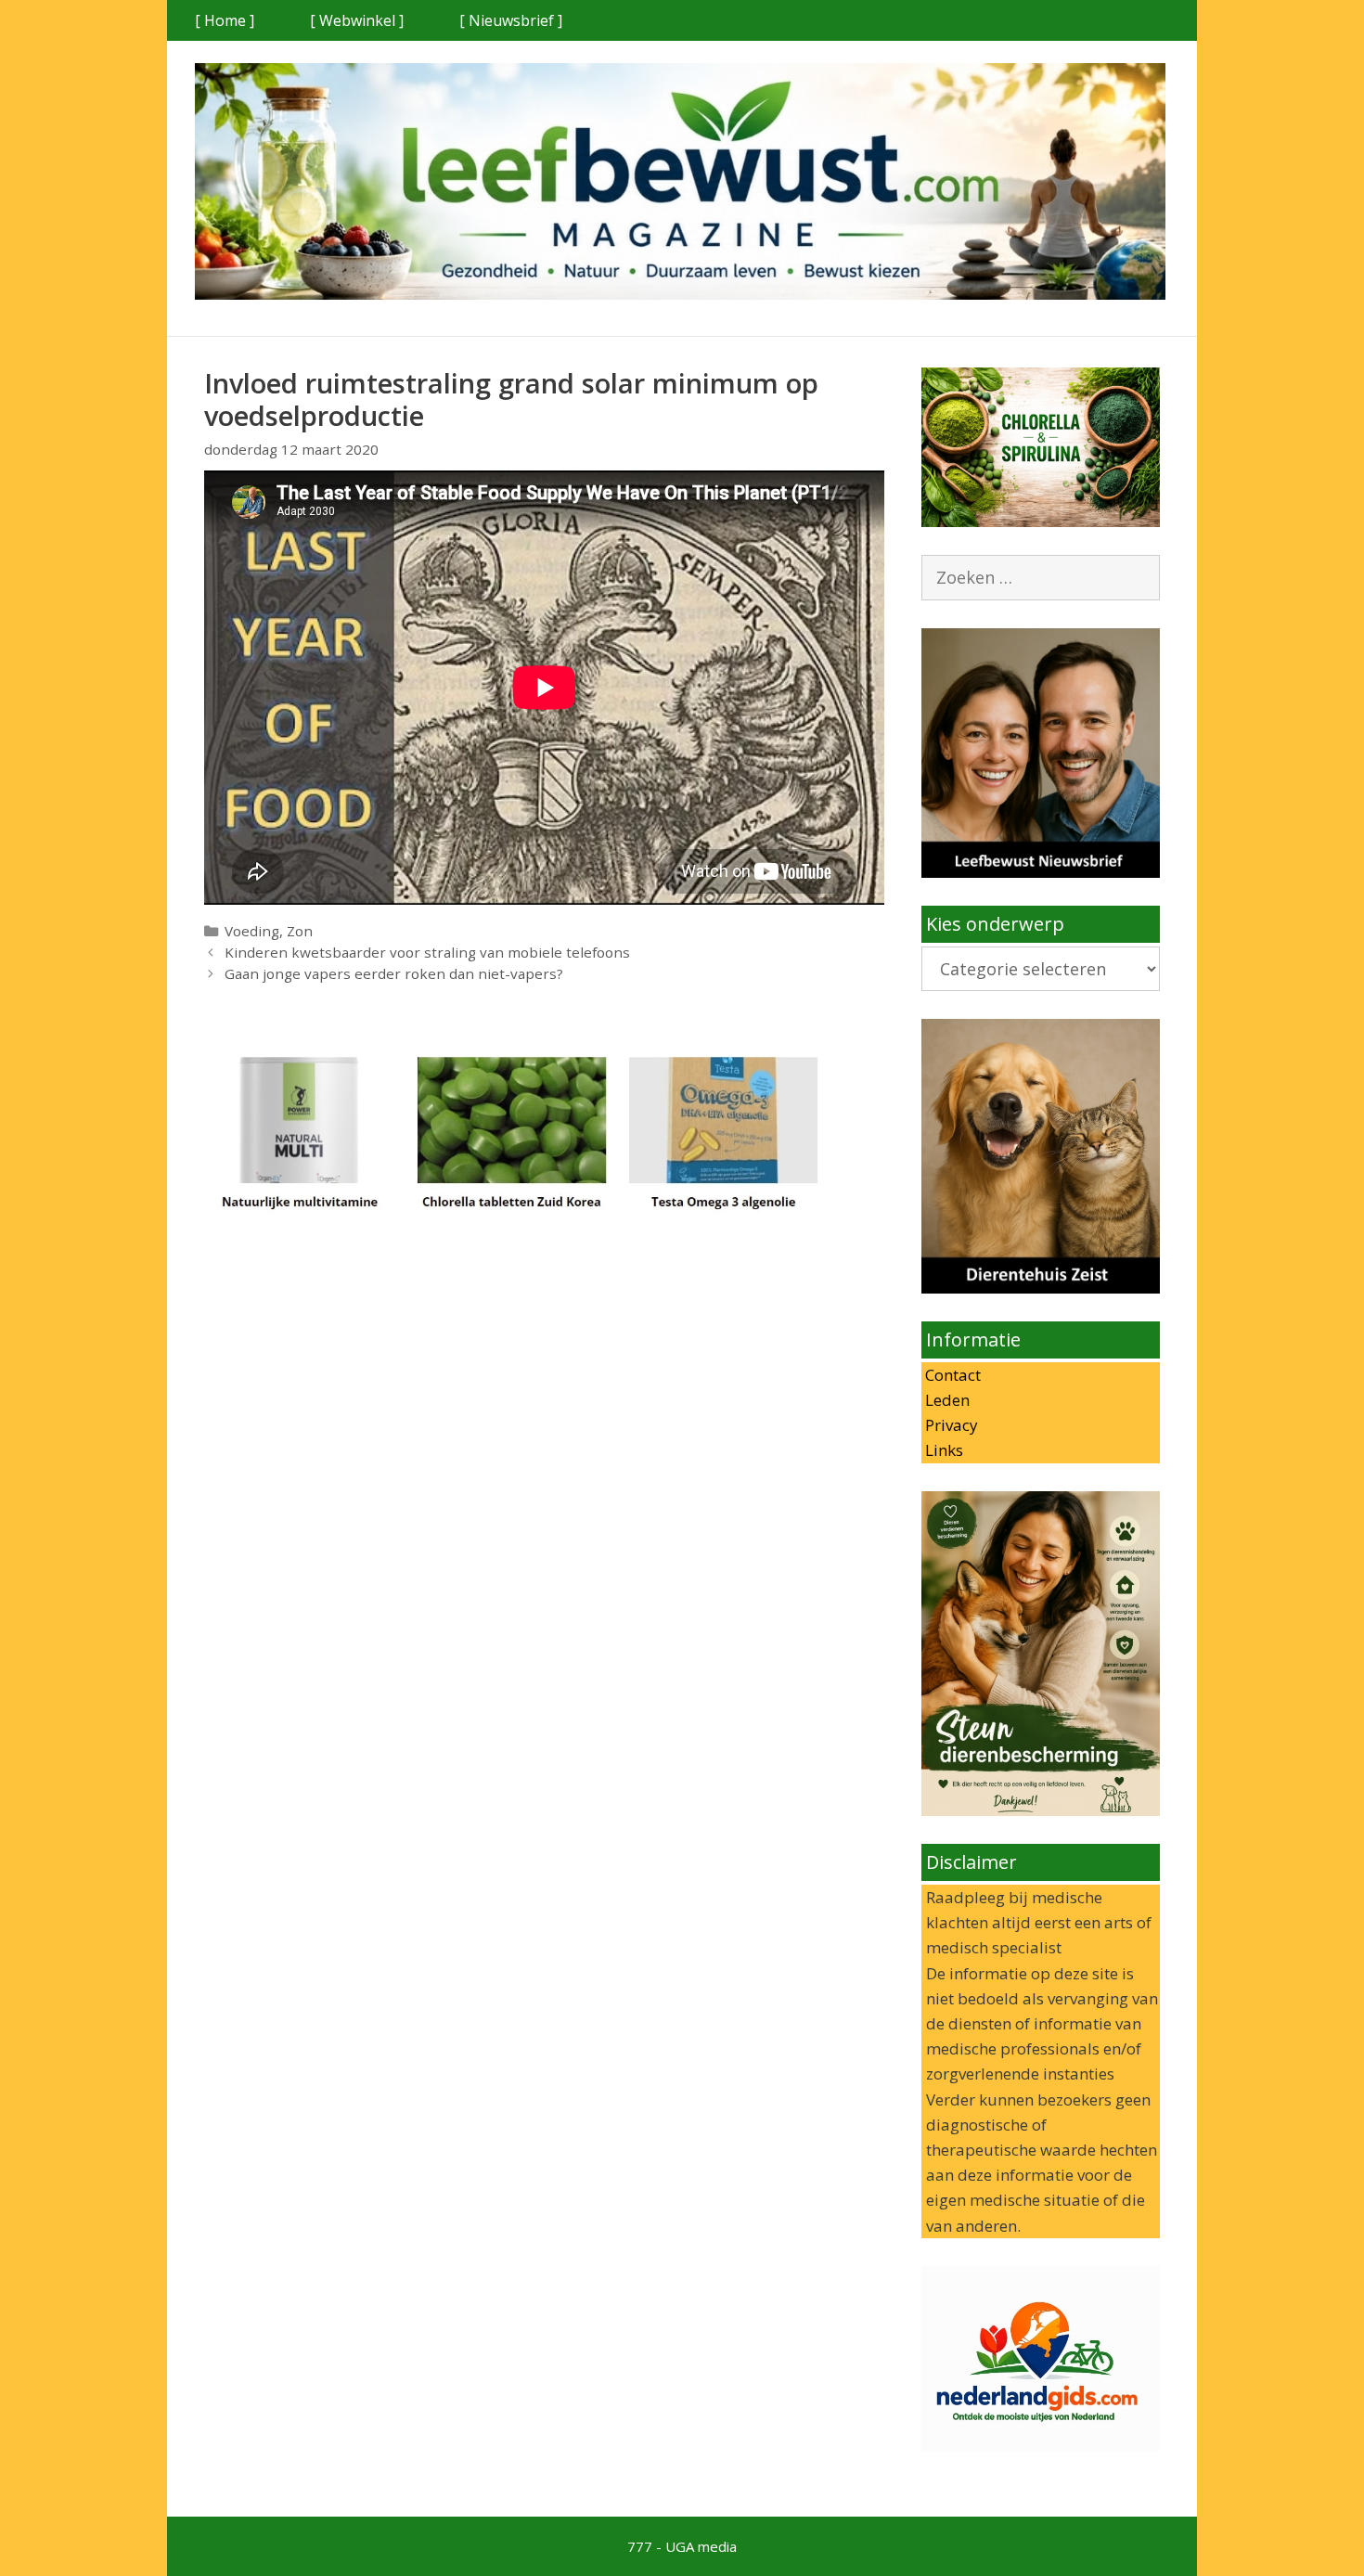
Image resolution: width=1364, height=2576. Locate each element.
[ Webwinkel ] (357, 20)
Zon (300, 931)
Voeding (252, 931)
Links (942, 1450)
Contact (951, 1375)
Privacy (950, 1425)
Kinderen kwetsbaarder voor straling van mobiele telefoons (427, 952)
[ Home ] (225, 20)
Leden (946, 1400)
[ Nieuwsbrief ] (511, 20)
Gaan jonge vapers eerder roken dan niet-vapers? (394, 973)
